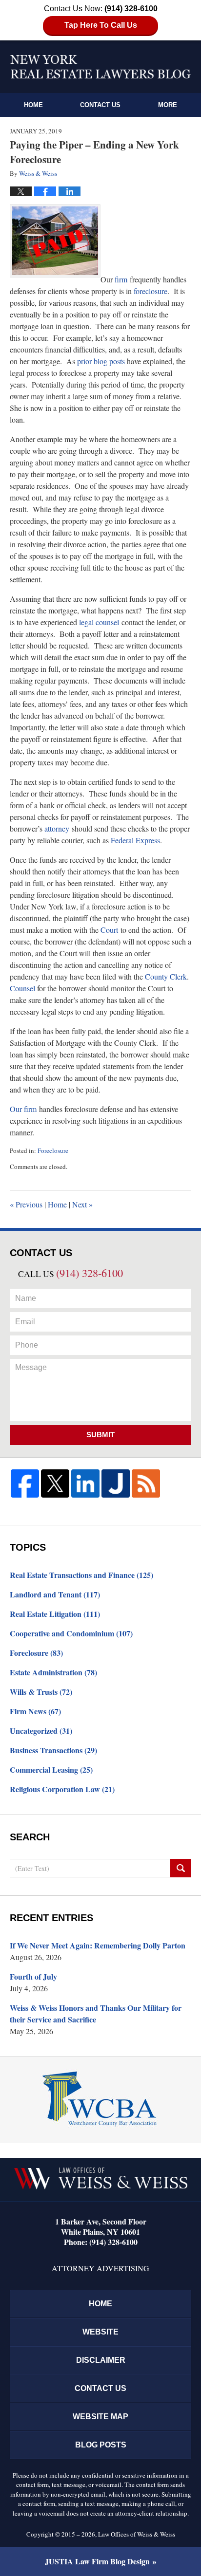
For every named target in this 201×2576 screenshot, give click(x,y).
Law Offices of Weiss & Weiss (137, 2534)
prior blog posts (101, 361)
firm (121, 279)
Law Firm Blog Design (97, 2561)
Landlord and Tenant (55, 1594)
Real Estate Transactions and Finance (81, 1575)
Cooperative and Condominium (71, 1633)
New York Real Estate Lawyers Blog (101, 67)
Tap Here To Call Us (101, 25)
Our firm (23, 1109)
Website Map (100, 2417)
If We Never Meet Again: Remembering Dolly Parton (98, 1945)
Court (109, 930)
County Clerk (166, 976)
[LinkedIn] (85, 1483)
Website (100, 2332)
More (168, 105)
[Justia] (116, 1483)
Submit (100, 1435)
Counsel (22, 988)
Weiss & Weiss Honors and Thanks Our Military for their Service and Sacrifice (96, 2013)
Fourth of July (33, 1976)
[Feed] (146, 1483)
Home (33, 105)
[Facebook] (25, 1483)
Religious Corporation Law (62, 1789)
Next (82, 1204)
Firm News (35, 1711)
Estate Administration (53, 1672)
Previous (26, 1204)
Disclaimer (101, 2360)
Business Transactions (53, 1750)
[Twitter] (55, 1483)
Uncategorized (41, 1731)
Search (181, 1868)
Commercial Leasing (51, 1770)
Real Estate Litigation (55, 1614)
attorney (57, 828)
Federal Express (135, 840)
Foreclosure (53, 1150)
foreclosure (151, 291)
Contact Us (100, 105)
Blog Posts (101, 2445)
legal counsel (99, 622)
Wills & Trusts (41, 1692)
